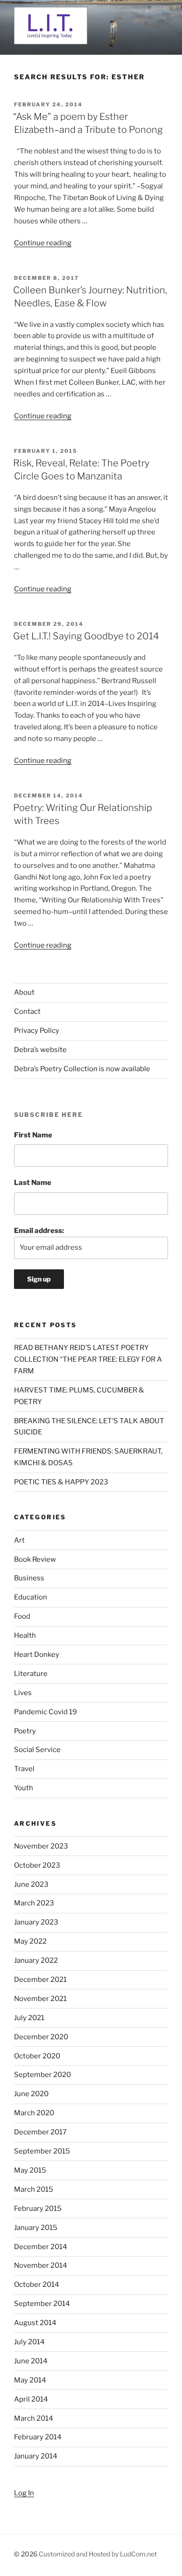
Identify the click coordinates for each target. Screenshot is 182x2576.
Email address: (39, 1231)
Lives (23, 1693)
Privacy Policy (37, 1031)
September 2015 (42, 2151)
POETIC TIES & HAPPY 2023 (61, 1482)
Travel (24, 1769)
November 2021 (40, 1999)
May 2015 (30, 2170)
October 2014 (37, 2285)
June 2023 (31, 1884)
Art (19, 1540)
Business (29, 1578)
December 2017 (40, 2132)
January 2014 (36, 2456)
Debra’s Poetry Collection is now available (82, 1069)
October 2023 (37, 1865)
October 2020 (37, 2056)
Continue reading (43, 243)
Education (31, 1597)
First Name (33, 1135)
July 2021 (29, 2018)
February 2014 (38, 2437)
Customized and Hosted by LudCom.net (98, 2554)
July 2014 (29, 2342)
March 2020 (34, 2113)
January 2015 (36, 2228)
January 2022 (36, 1960)
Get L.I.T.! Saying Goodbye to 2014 (86, 636)
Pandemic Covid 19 (45, 1712)
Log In (24, 2493)
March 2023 (34, 1903)
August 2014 (35, 2323)
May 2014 (30, 2380)
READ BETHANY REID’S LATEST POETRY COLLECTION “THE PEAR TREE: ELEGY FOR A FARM (88, 1359)
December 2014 (41, 2247)
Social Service (37, 1750)
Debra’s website (40, 1050)
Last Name (33, 1183)
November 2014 (41, 2265)
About (24, 992)
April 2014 (31, 2399)
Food (22, 1616)
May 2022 (30, 1941)
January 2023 (36, 1922)
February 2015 (38, 2209)
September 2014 (42, 2304)
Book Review (35, 1559)
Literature (31, 1674)
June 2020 (31, 2094)
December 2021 (40, 1980)
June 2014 (31, 2361)
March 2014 (34, 2418)
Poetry (25, 1731)
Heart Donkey (37, 1655)
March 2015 (34, 2189)
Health (25, 1635)
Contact (27, 1011)
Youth (24, 1788)
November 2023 (41, 1846)
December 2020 (41, 2037)
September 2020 (42, 2075)
